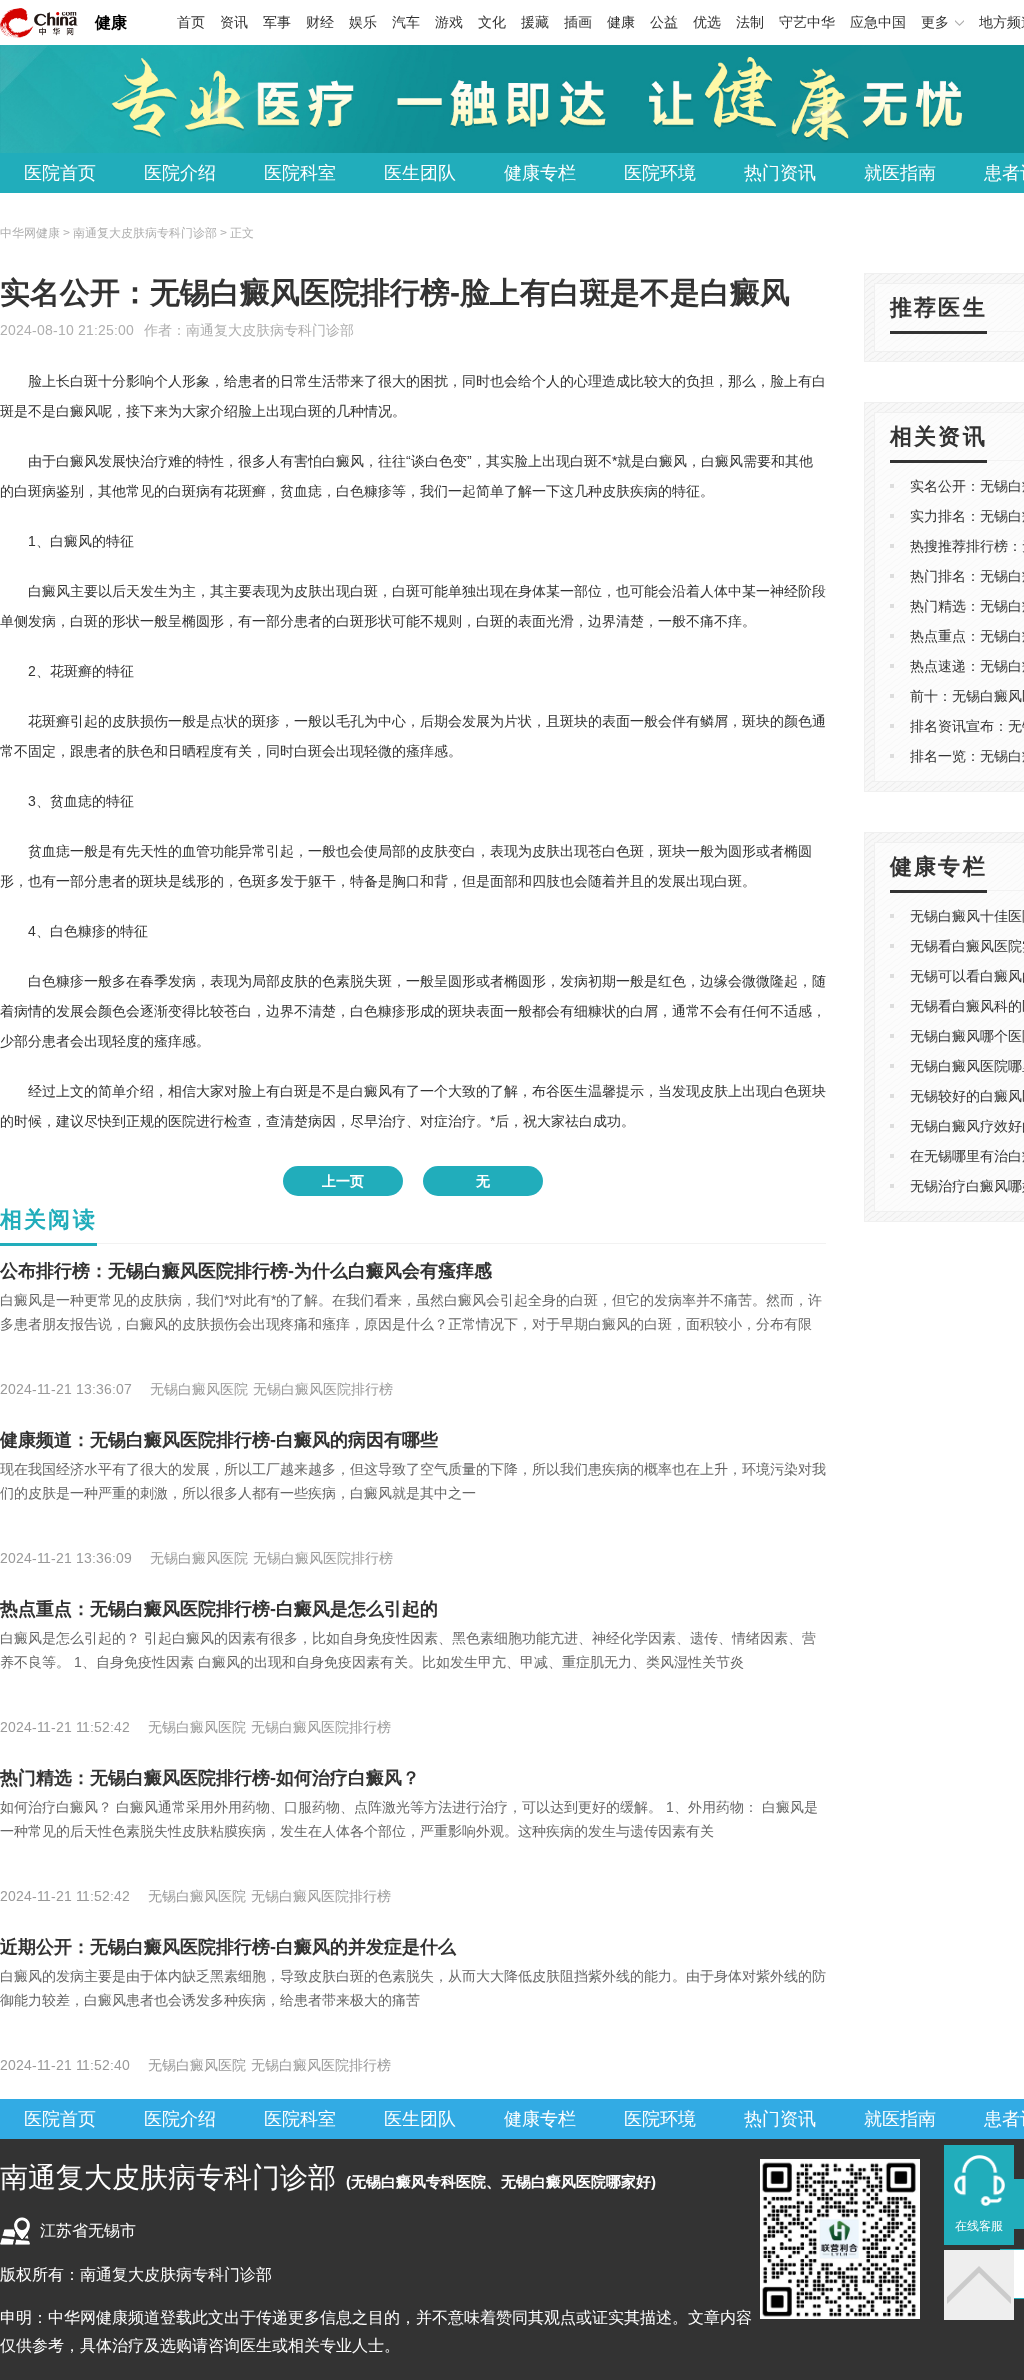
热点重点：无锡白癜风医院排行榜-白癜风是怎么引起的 (219, 1609)
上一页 (343, 1181)
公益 (664, 22)
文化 (492, 22)
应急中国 (878, 22)
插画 (578, 22)
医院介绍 (180, 173)
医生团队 (420, 173)
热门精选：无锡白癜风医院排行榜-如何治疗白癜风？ (210, 1778)
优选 (707, 22)
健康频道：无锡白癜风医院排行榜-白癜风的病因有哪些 (219, 1440)
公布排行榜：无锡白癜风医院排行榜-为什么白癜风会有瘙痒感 (246, 1271)
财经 (320, 22)
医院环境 (660, 173)
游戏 (449, 22)
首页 (191, 22)
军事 (277, 22)
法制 (750, 22)
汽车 (406, 22)
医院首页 (60, 173)
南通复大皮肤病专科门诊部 (270, 330)
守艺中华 (807, 22)
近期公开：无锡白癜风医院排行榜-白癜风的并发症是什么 (228, 1947)
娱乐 (363, 22)
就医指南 (900, 173)
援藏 (535, 22)
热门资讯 (780, 173)
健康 (111, 22)
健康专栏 (540, 173)
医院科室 (300, 173)
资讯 (234, 22)
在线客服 (979, 2226)
